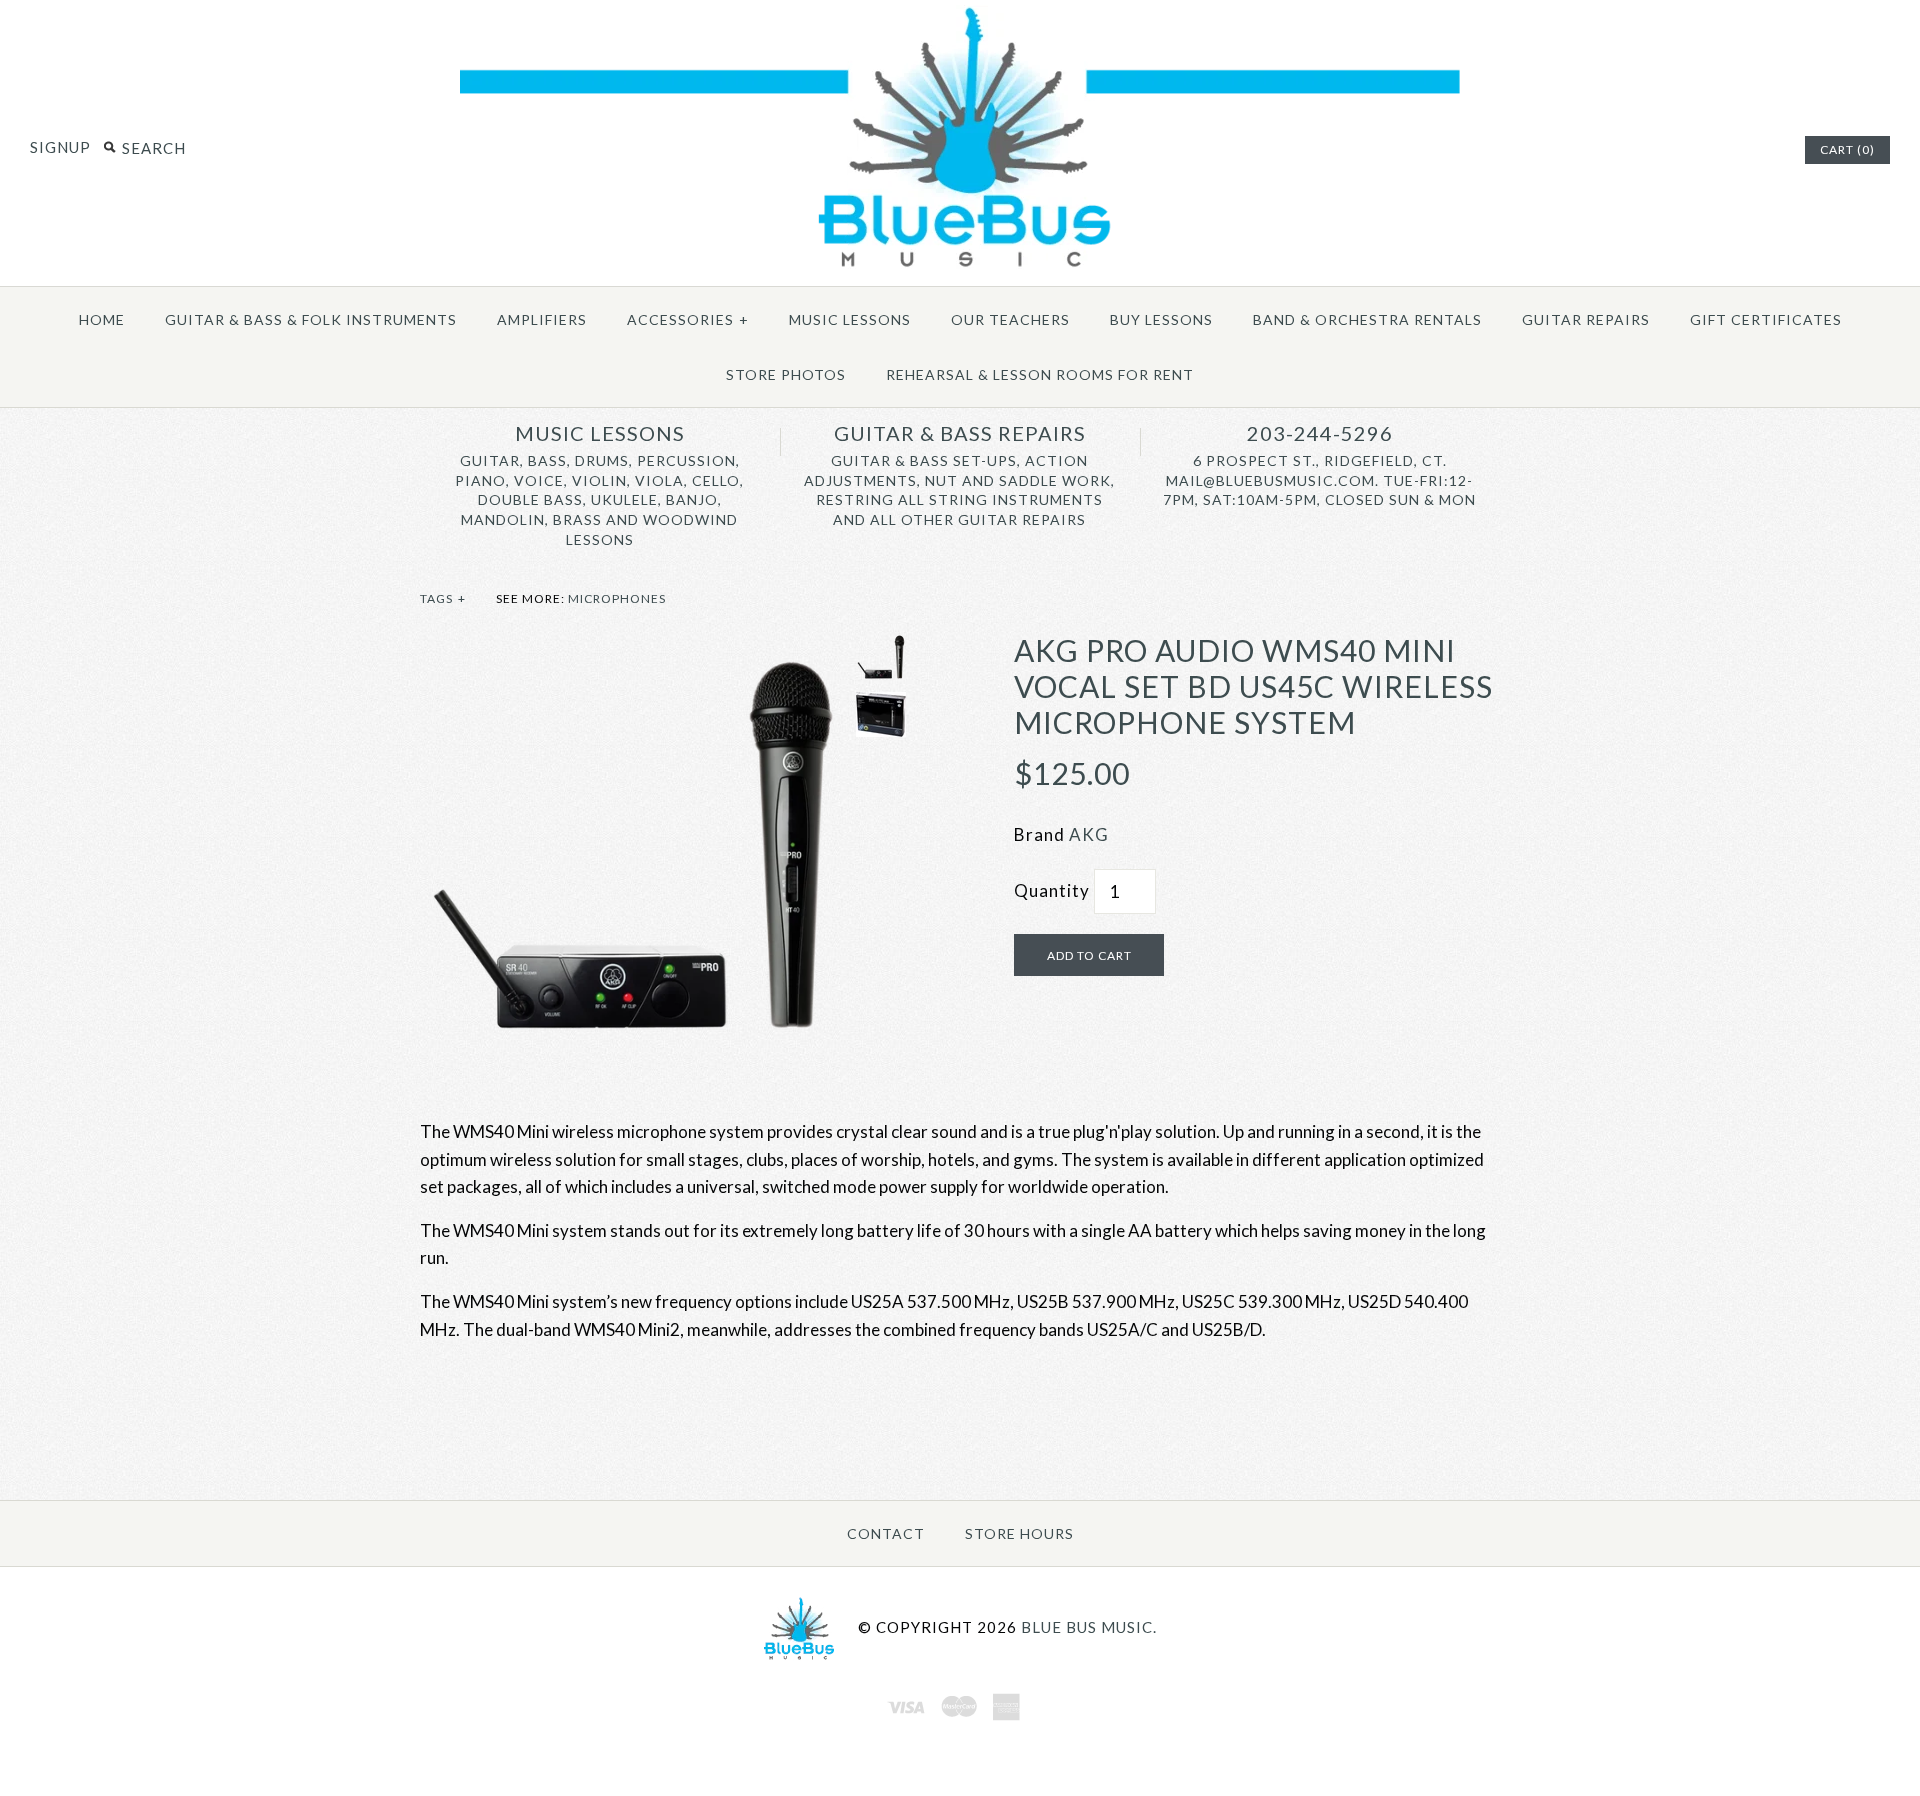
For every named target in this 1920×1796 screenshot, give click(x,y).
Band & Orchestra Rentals (1367, 319)
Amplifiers (542, 319)
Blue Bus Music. (1089, 1627)
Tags (443, 598)
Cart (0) (1847, 149)
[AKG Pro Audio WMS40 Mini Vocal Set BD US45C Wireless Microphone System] (633, 645)
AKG (1089, 834)
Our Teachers (1010, 319)
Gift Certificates (1766, 319)
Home (102, 319)
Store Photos (786, 374)
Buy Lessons (1161, 319)
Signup (60, 147)
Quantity (1052, 890)
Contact (886, 1533)
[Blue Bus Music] (960, 267)
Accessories (688, 319)
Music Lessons (850, 319)
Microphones (617, 598)
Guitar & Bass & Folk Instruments (311, 319)
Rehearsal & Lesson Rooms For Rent (1040, 374)
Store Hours (1019, 1533)
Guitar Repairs (1586, 319)
